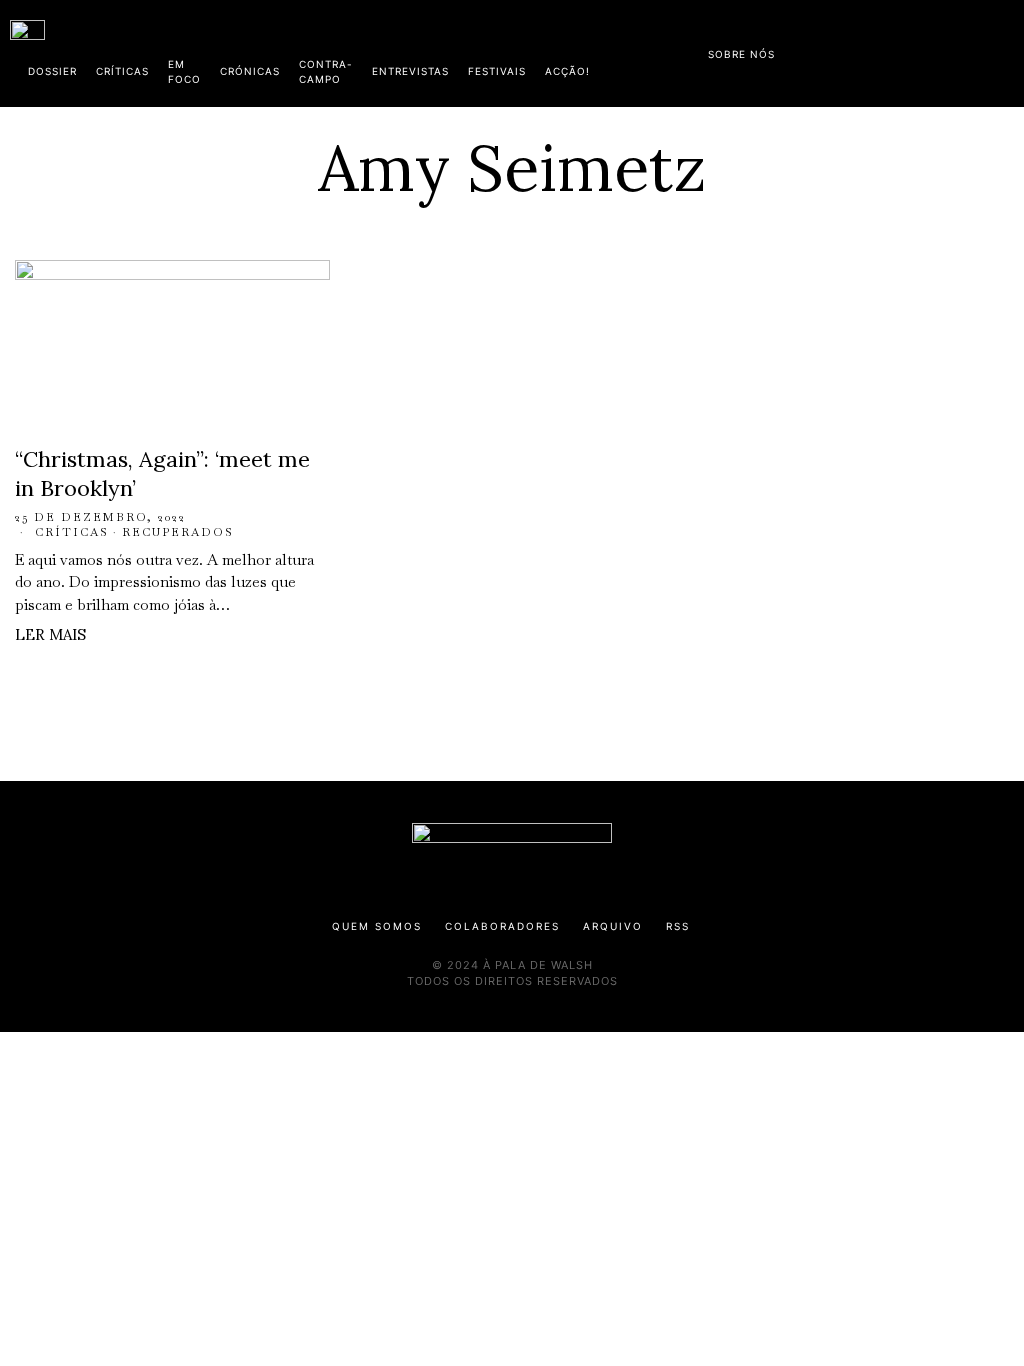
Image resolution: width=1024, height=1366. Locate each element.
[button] (1004, 53)
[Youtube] (949, 50)
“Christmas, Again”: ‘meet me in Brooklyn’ (162, 473)
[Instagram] (885, 50)
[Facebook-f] (821, 50)
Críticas (72, 532)
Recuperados (178, 532)
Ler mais (50, 634)
